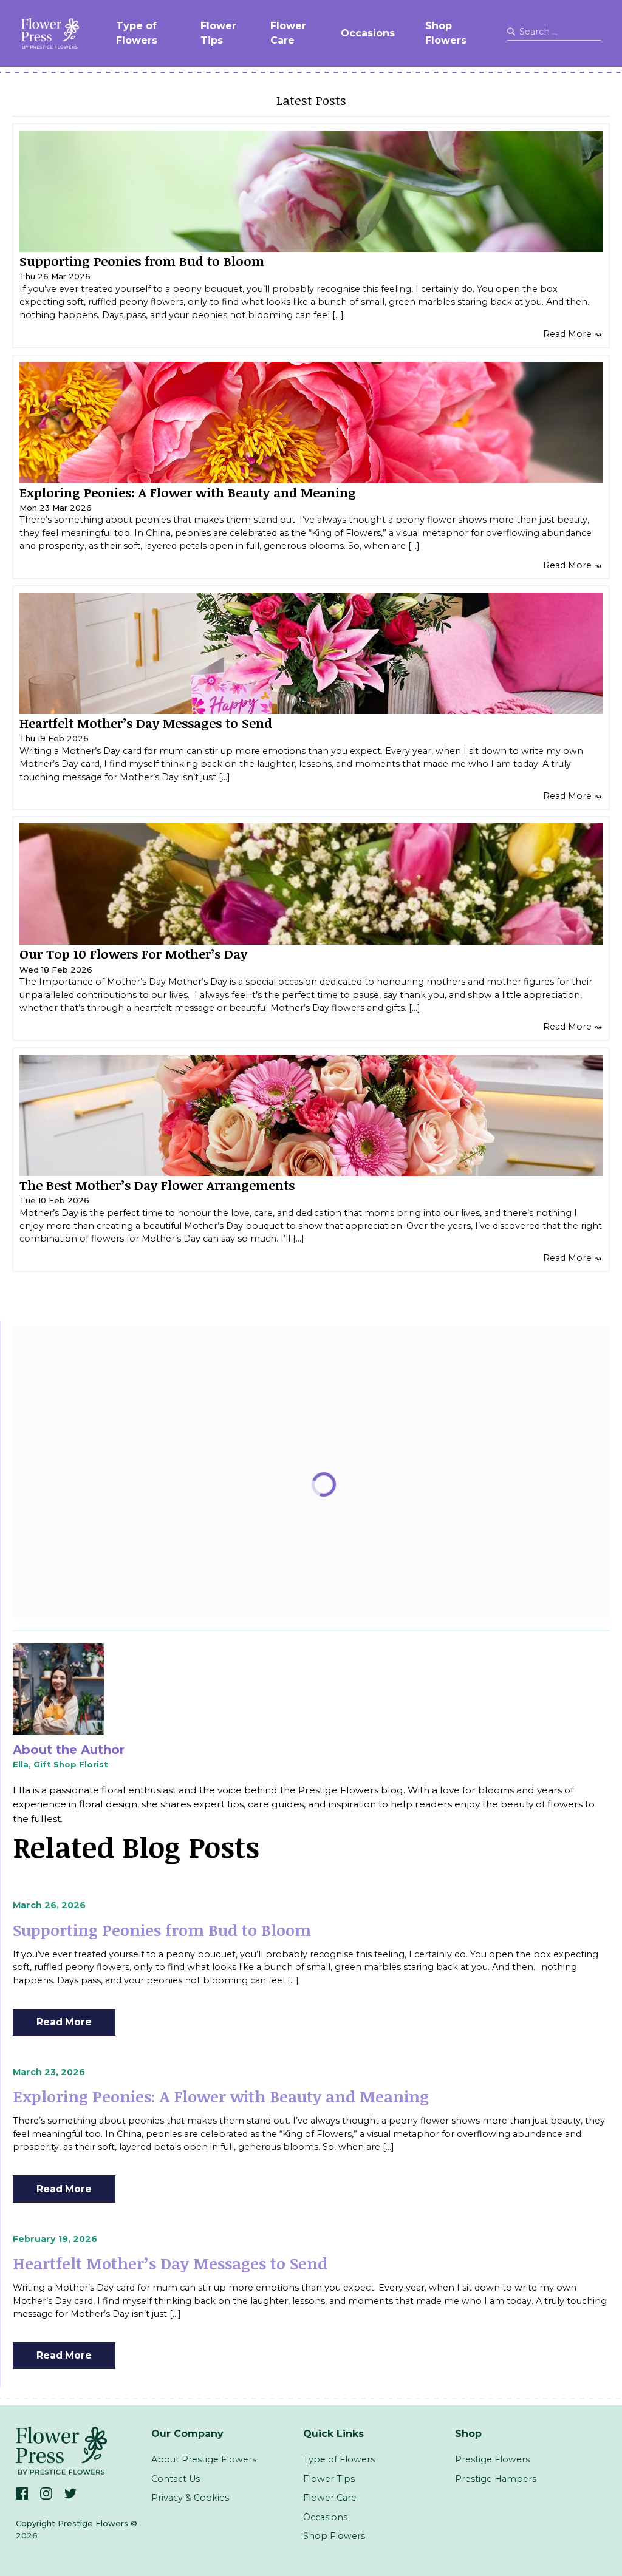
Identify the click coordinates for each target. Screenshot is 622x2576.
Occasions (368, 33)
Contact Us (176, 2479)
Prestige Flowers (492, 2459)
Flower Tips (218, 33)
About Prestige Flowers (204, 2459)
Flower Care (288, 33)
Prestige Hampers (496, 2479)
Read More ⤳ (573, 334)
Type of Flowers (137, 33)
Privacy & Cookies (190, 2498)
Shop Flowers (446, 33)
